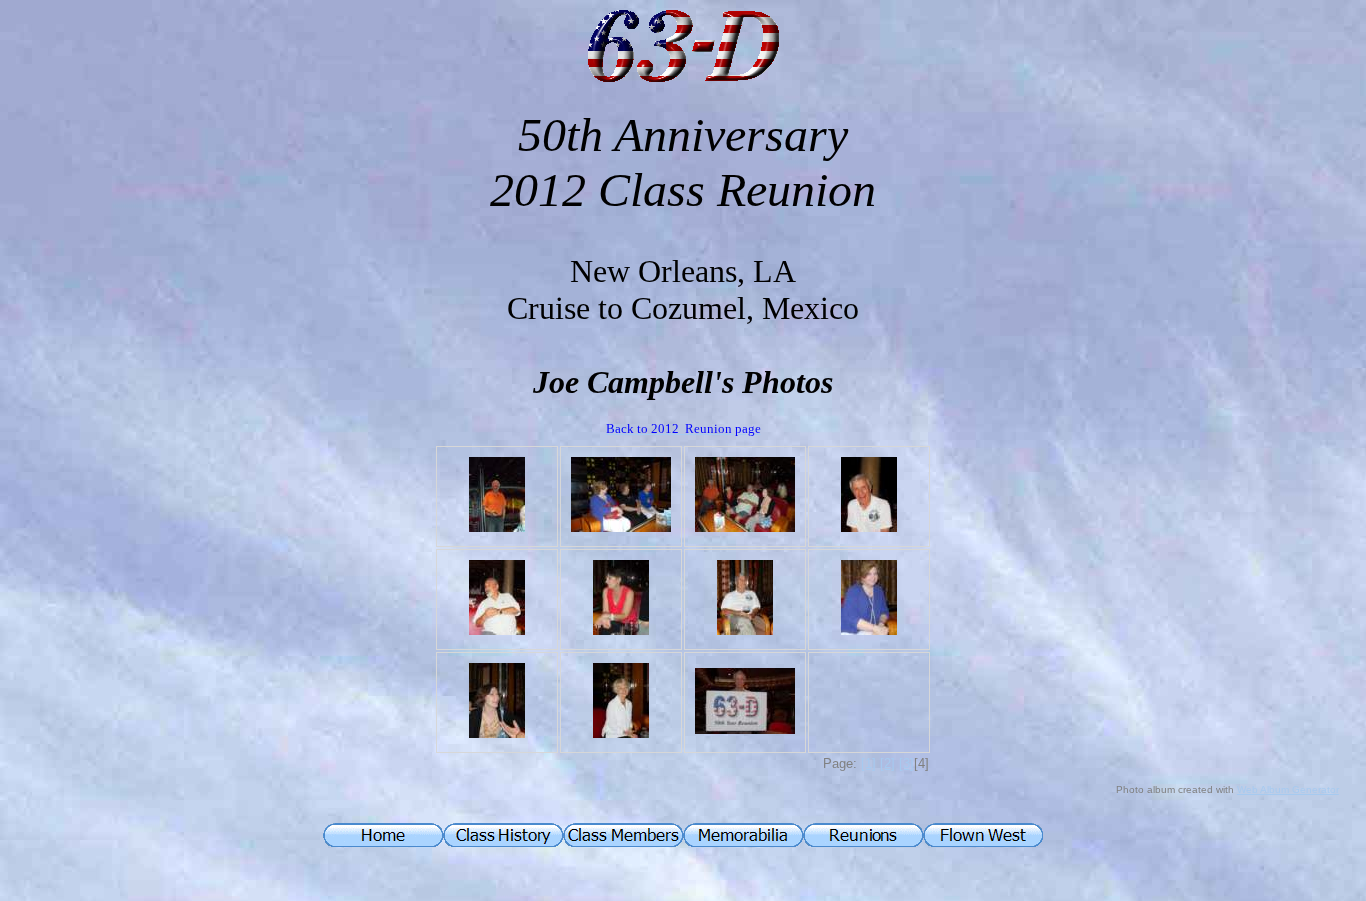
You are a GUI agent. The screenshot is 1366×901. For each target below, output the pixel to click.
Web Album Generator (1288, 789)
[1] (868, 763)
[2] (887, 763)
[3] (906, 763)
